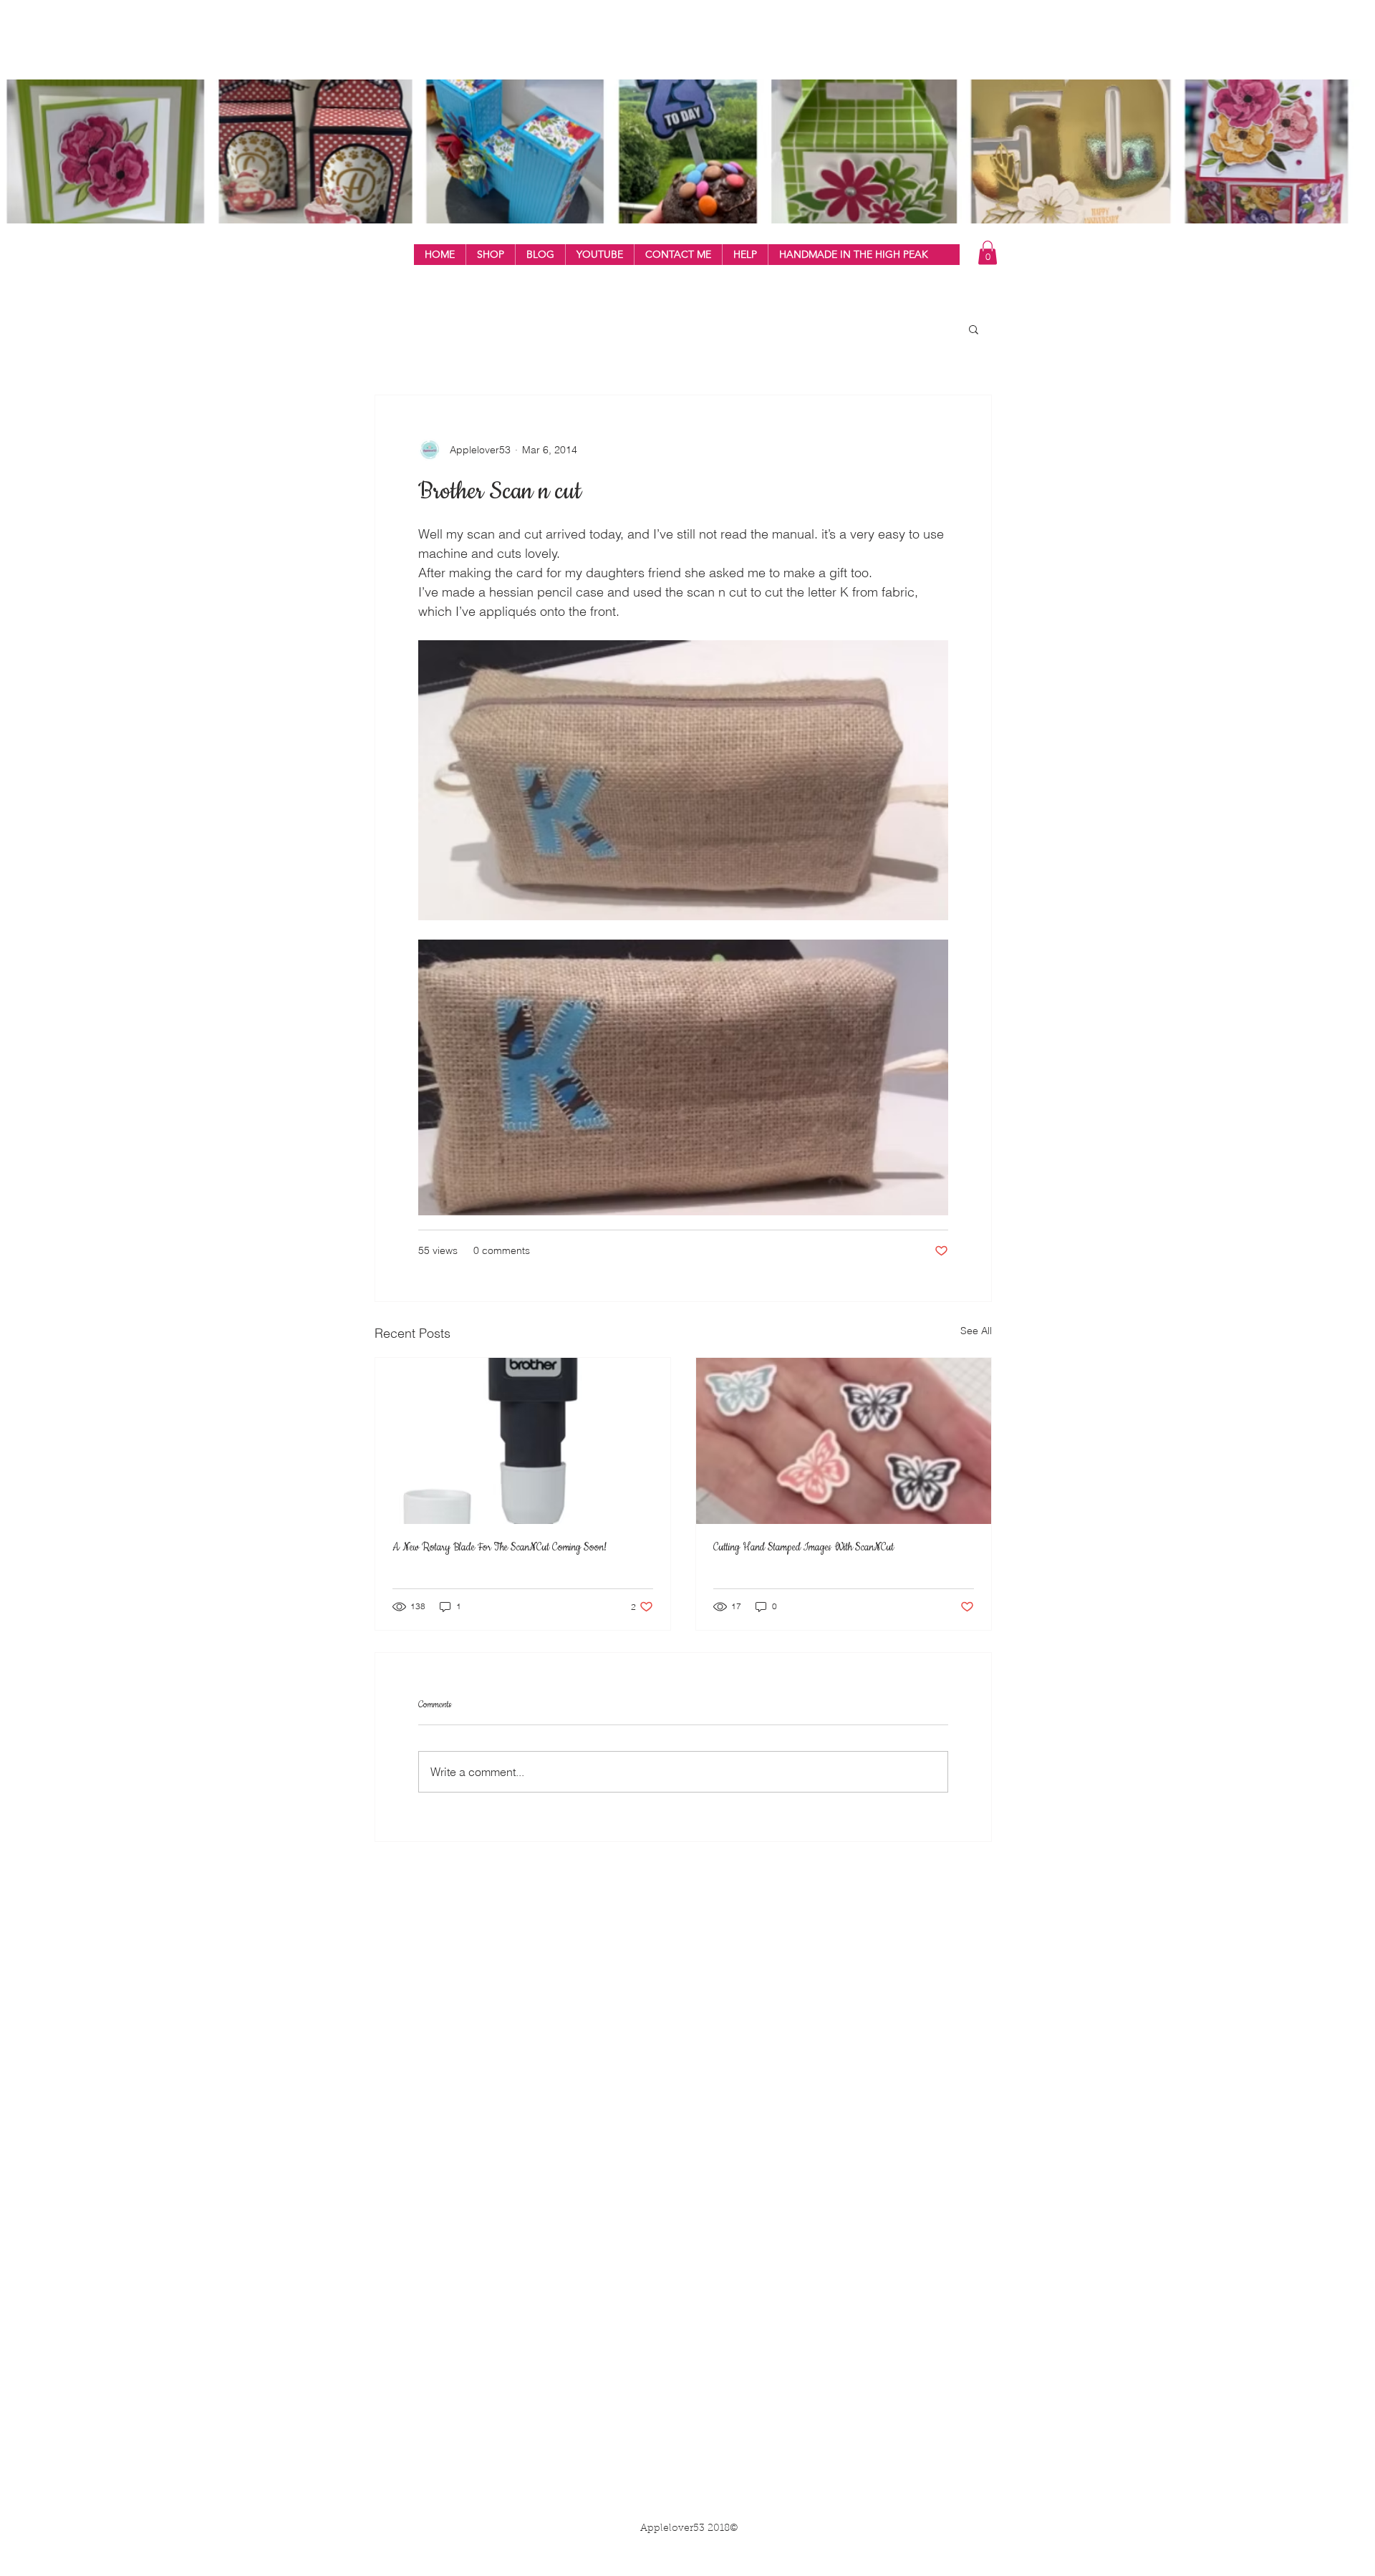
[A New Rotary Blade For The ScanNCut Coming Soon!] (523, 1441)
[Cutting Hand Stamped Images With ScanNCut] (844, 1441)
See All (976, 1331)
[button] (490, 255)
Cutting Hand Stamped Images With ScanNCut (804, 1548)
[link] (988, 252)
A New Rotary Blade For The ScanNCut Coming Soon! (500, 1548)
